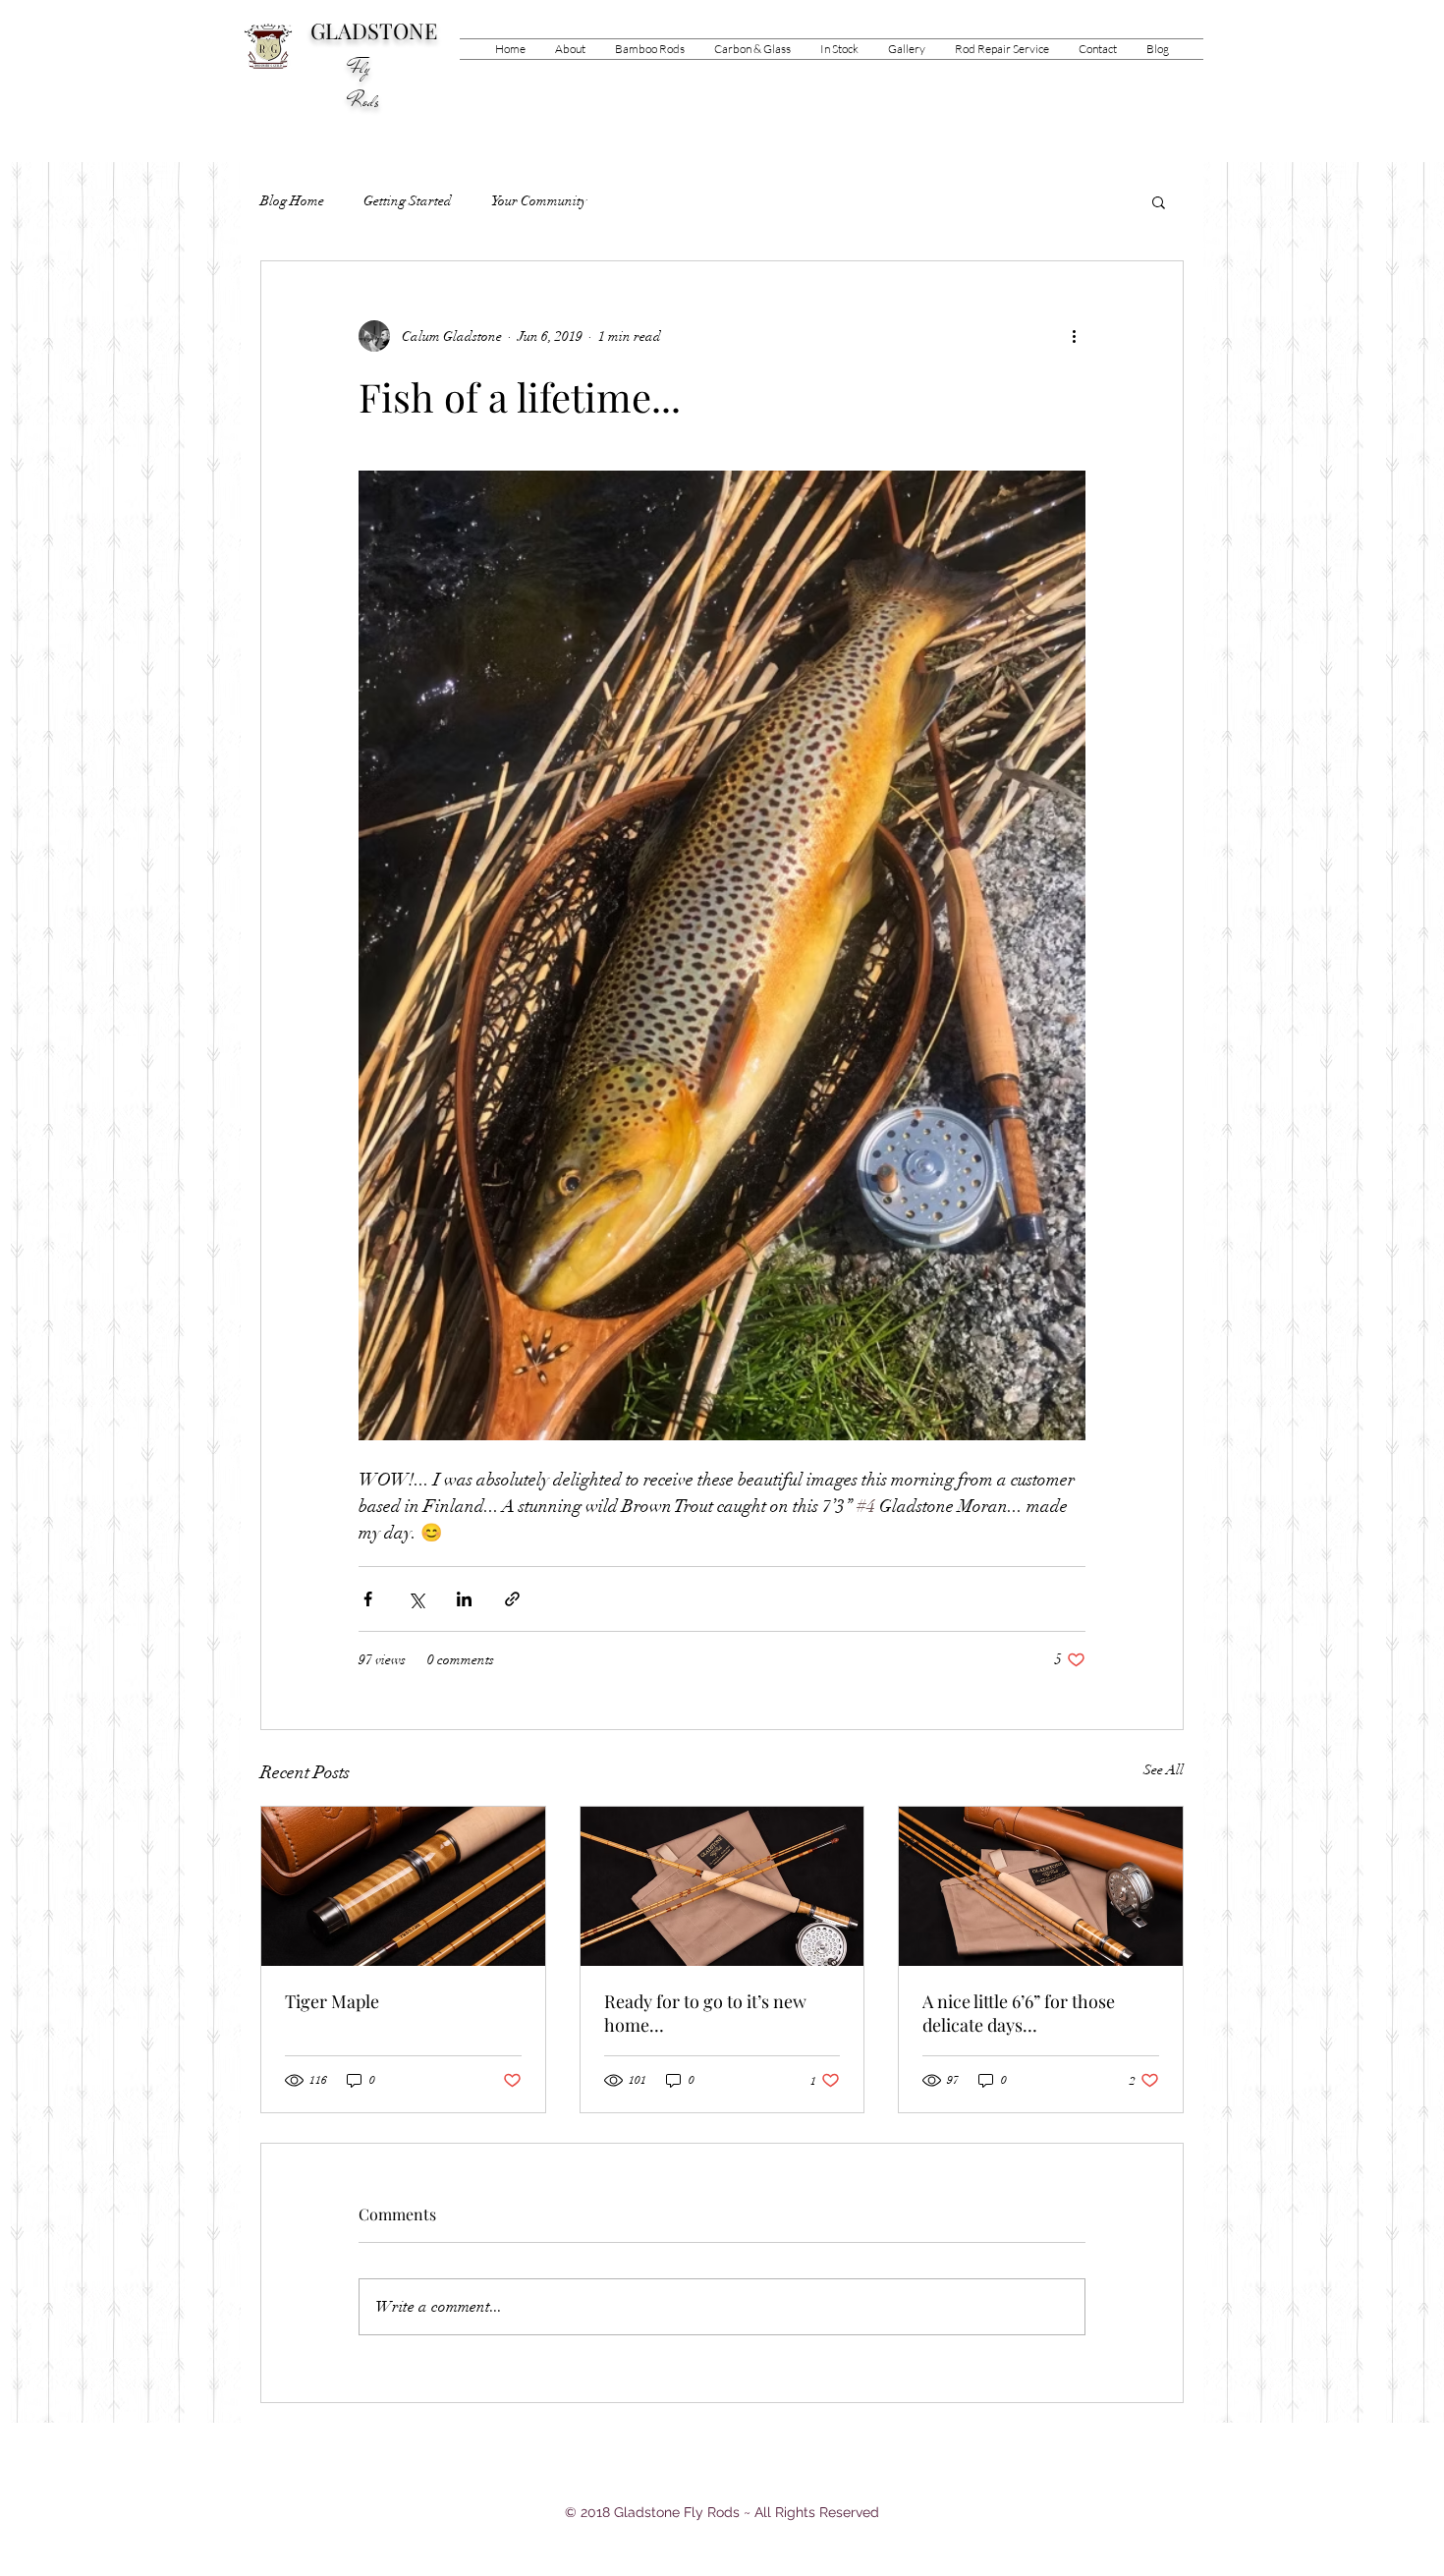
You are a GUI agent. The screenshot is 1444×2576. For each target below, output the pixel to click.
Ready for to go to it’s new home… (705, 2013)
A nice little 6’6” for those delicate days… (1019, 2013)
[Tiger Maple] (403, 1886)
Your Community (539, 201)
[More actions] (1074, 336)
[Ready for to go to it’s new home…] (722, 1886)
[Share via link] (512, 1599)
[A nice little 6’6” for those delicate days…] (1041, 1886)
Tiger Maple (332, 2001)
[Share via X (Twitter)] (416, 1599)
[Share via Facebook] (368, 1599)
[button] (650, 49)
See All (1164, 1770)
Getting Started (408, 201)
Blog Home (292, 201)
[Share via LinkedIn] (464, 1599)
